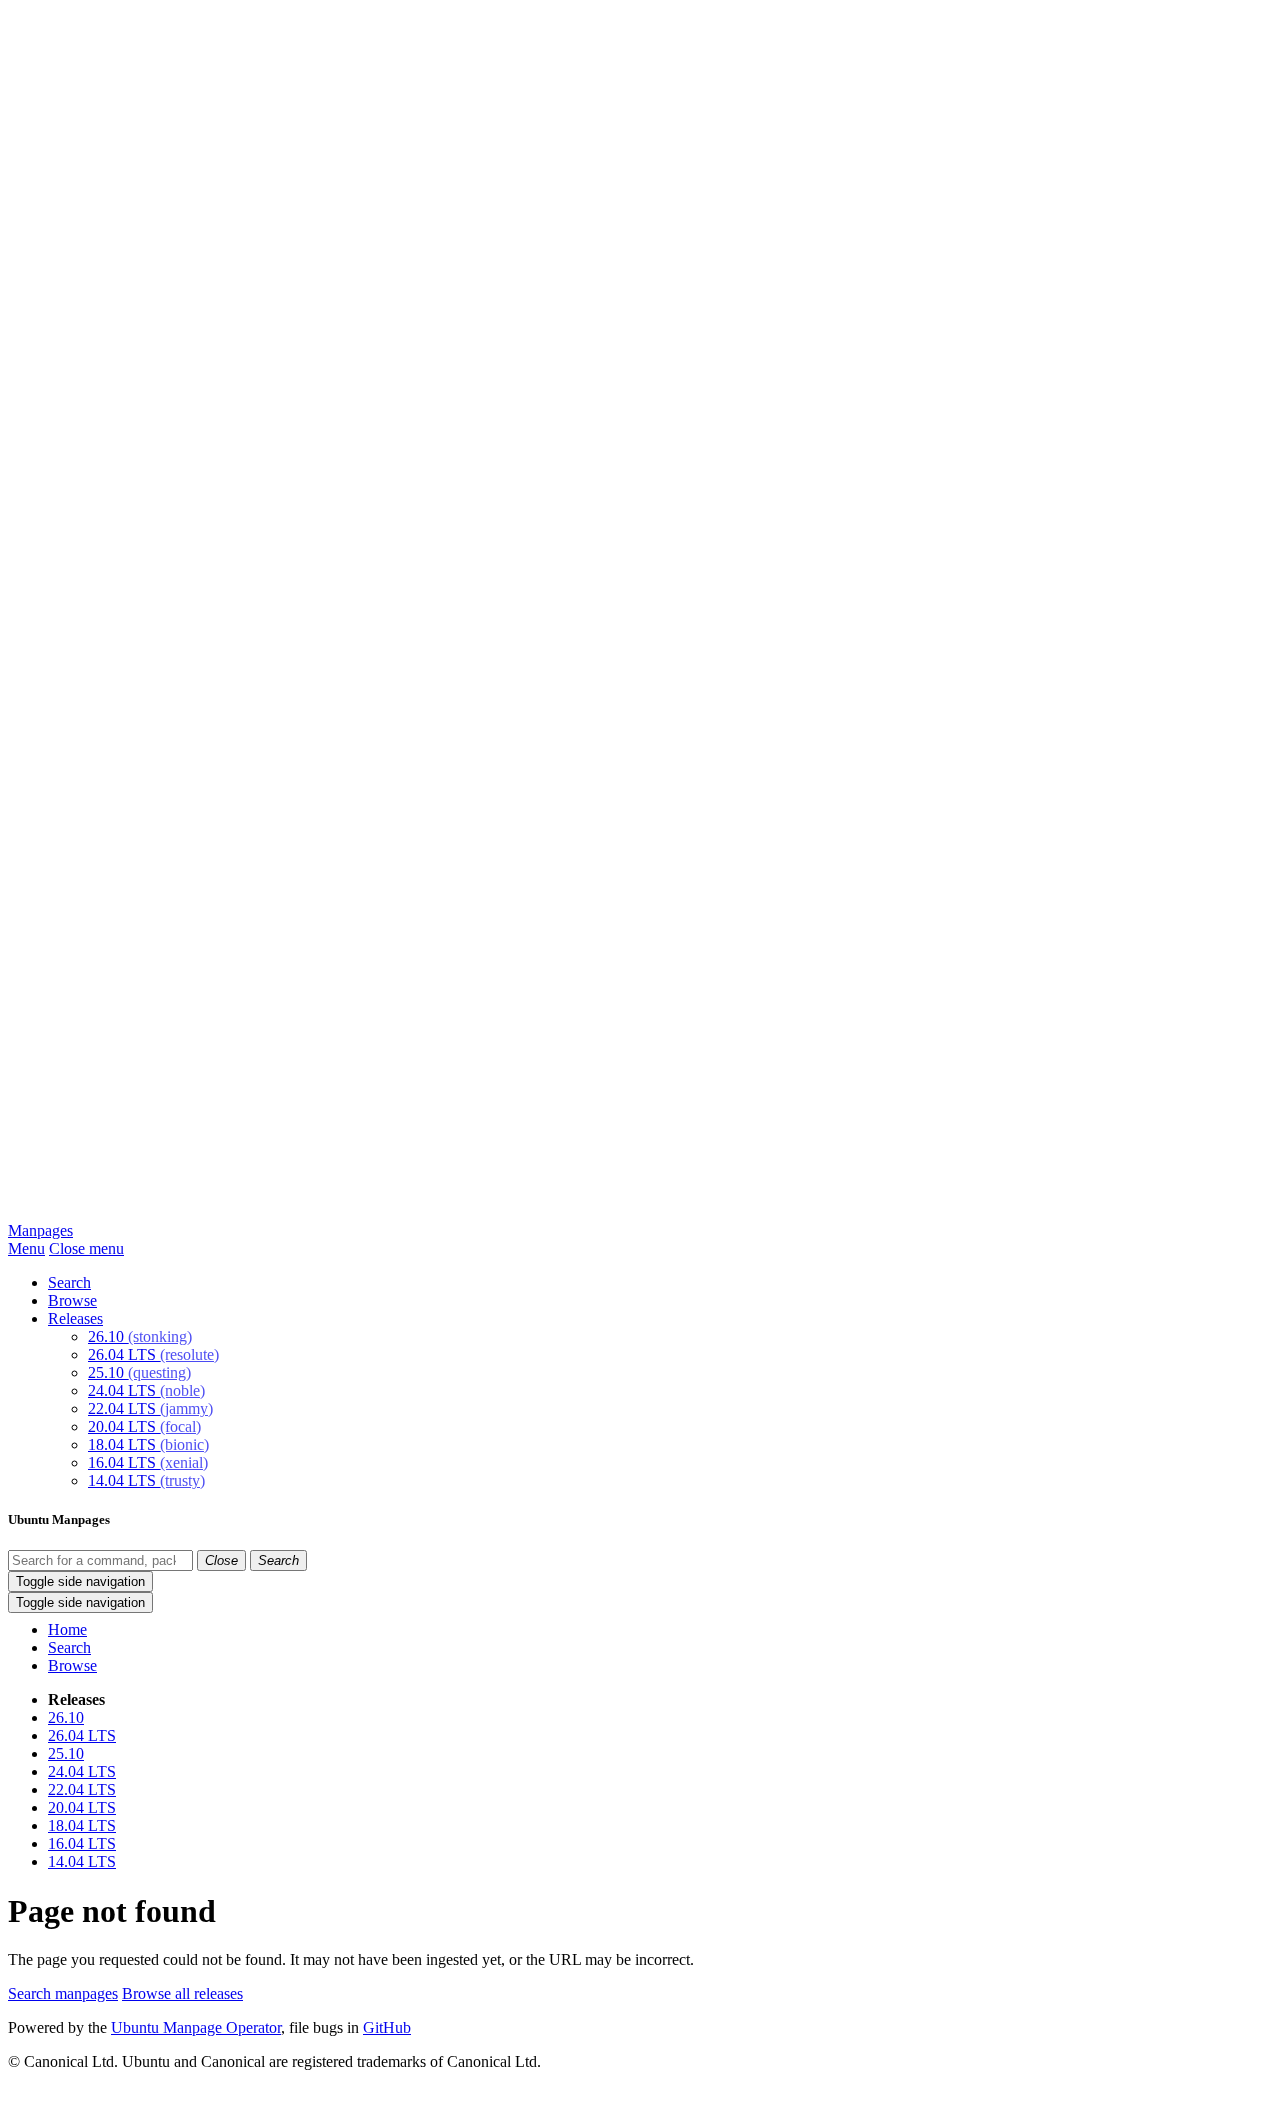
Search (69, 1282)
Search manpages (63, 1993)
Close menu (86, 1248)
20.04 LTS (144, 1426)
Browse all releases (182, 1993)
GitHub (387, 2027)
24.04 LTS (146, 1390)
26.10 (140, 1336)
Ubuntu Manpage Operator (196, 2027)
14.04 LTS (146, 1480)
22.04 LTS (150, 1408)
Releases (75, 1318)
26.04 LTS (153, 1354)
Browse (72, 1300)
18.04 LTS (148, 1444)
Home (67, 1629)
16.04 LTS (148, 1462)
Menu (26, 1248)
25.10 (139, 1372)
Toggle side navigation (80, 1581)
